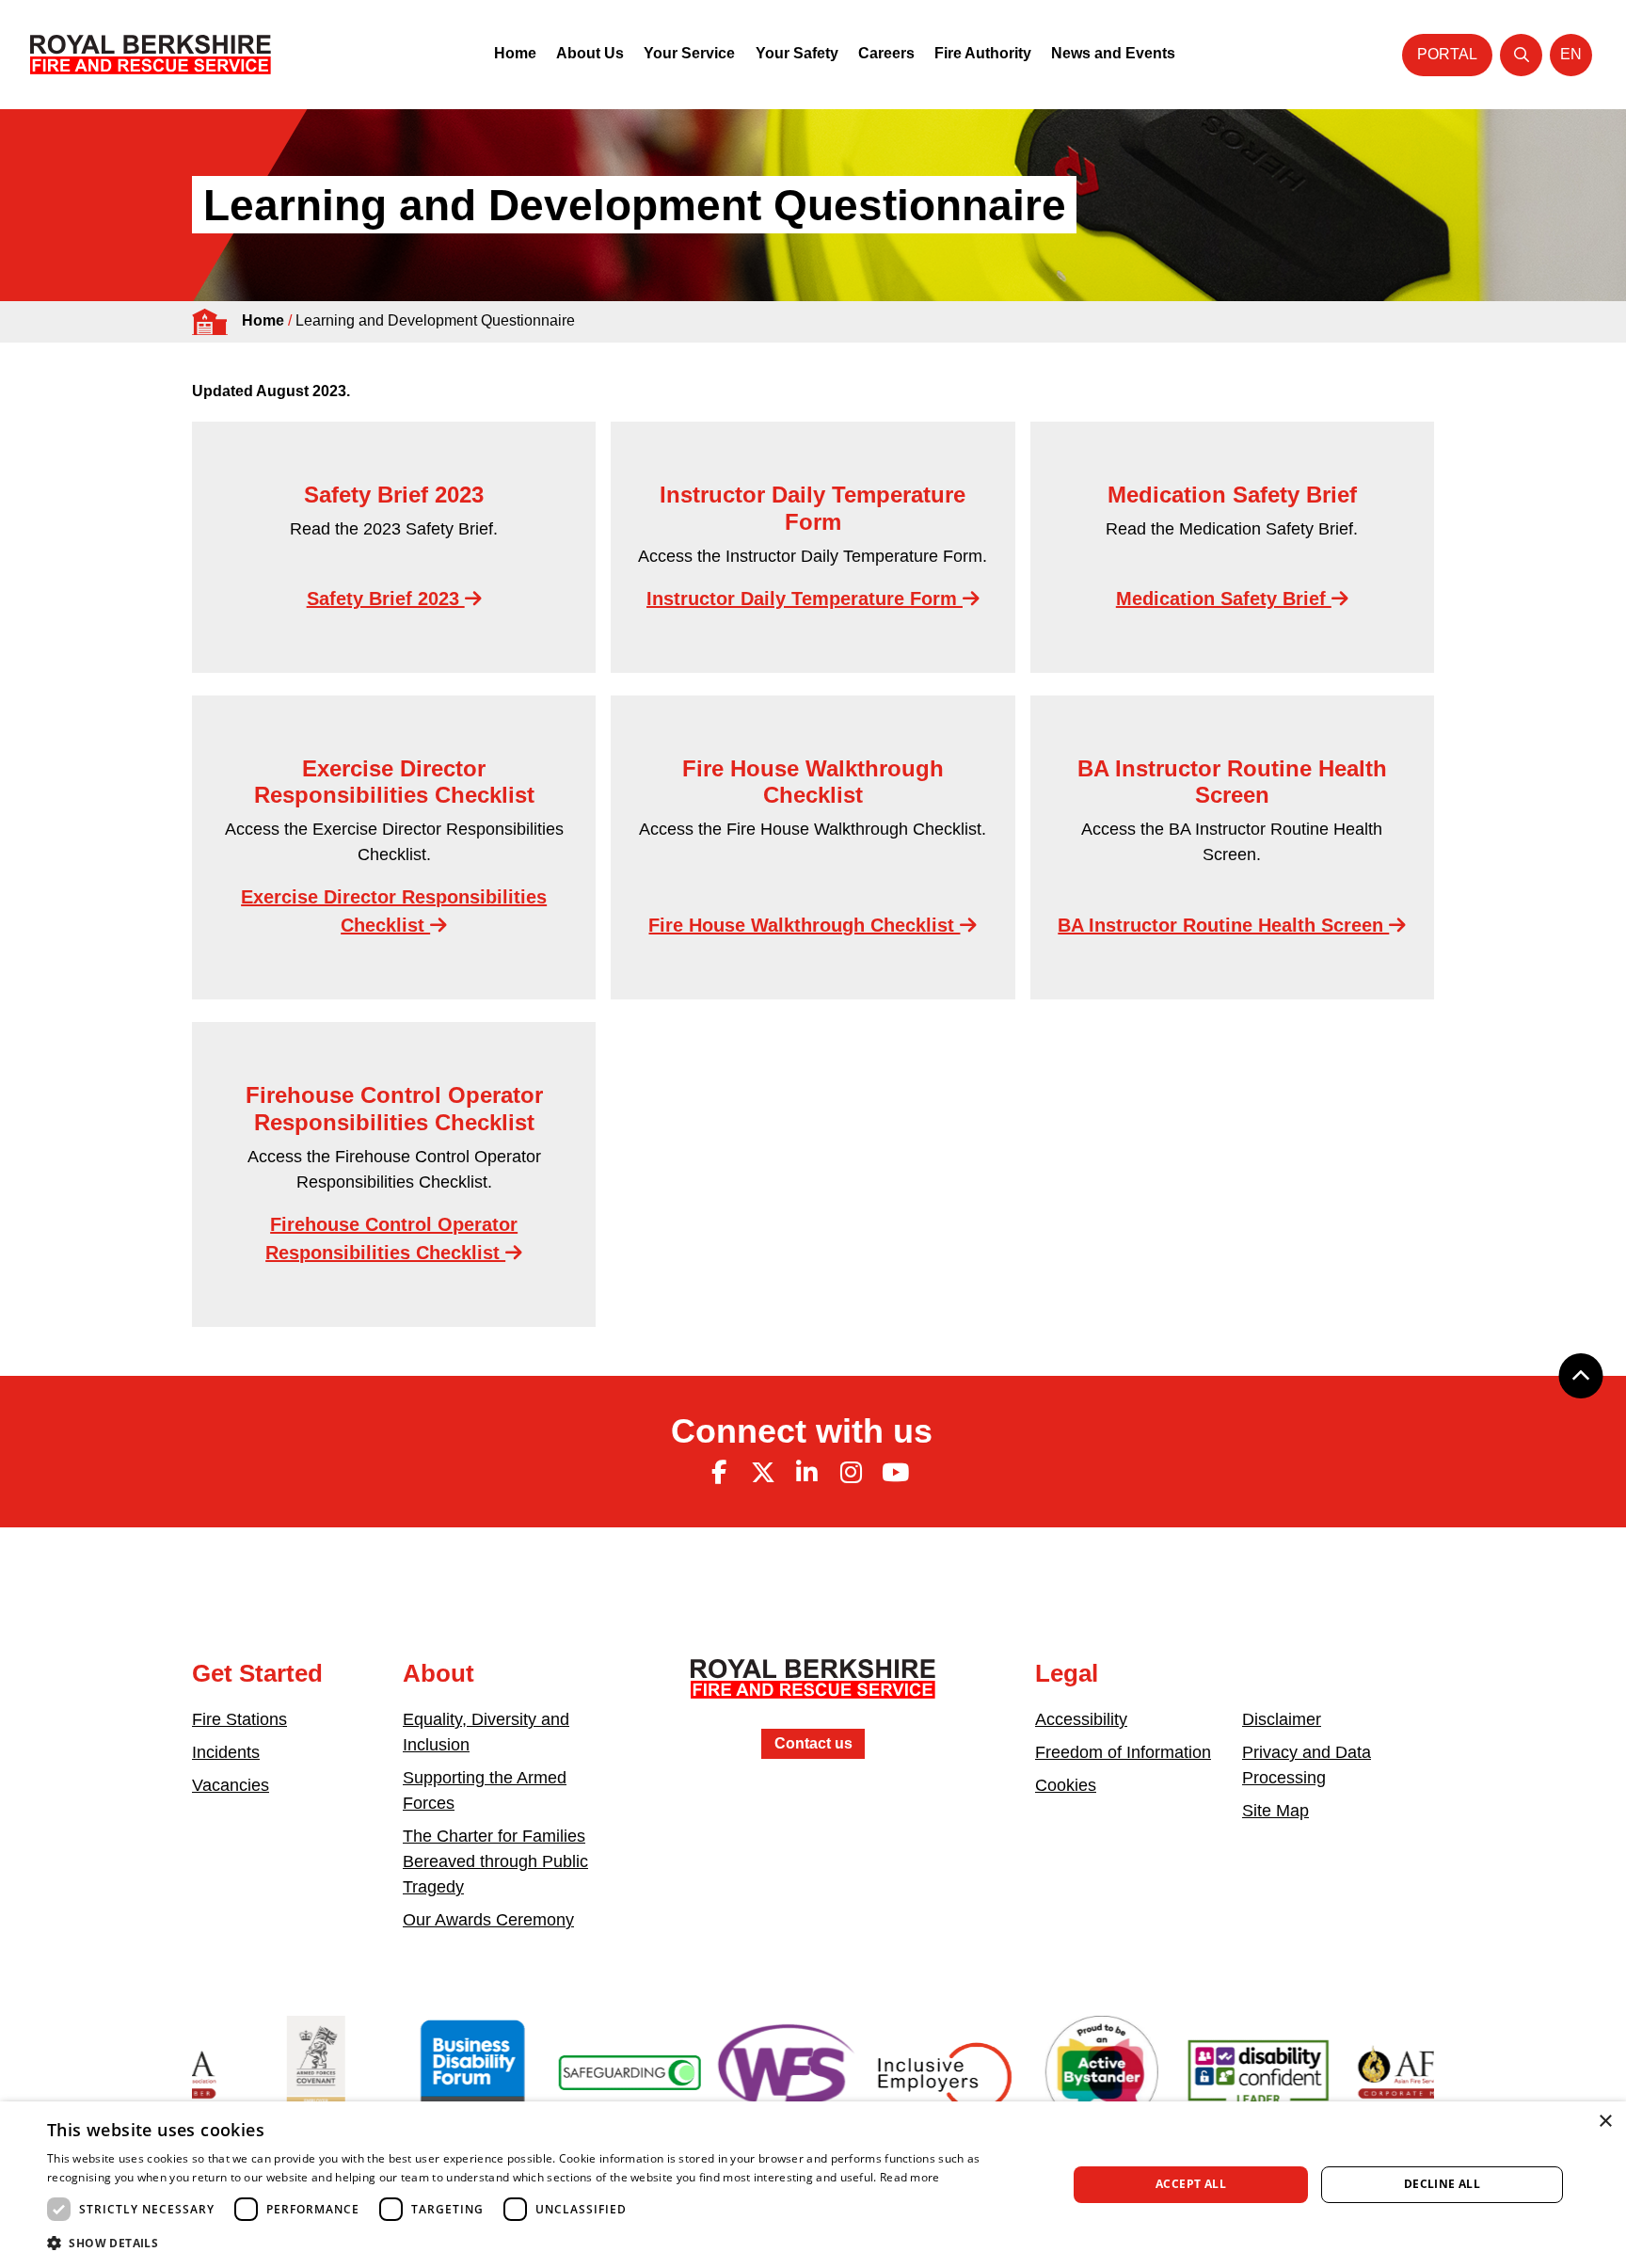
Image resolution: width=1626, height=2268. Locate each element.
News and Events (1113, 53)
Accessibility (1081, 1719)
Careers (886, 53)
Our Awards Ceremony (488, 1920)
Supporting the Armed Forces (485, 1790)
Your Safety (797, 53)
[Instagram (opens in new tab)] (851, 1473)
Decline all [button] (1442, 2184)
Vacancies (231, 1785)
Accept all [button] (1191, 2184)
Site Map (1275, 1811)
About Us (590, 53)
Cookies (1066, 1785)
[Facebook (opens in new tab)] (719, 1473)
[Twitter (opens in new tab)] (763, 1473)
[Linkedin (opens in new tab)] (807, 1473)
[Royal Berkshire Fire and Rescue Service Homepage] (151, 55)
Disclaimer (1282, 1719)
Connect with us (802, 1431)
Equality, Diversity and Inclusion (486, 1732)
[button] (542, 2243)
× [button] (1605, 2122)
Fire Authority (983, 53)
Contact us (813, 1743)
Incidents (226, 1752)
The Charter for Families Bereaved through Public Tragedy (495, 1861)
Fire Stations (239, 1719)
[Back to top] (1581, 1376)
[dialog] (813, 2185)
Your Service (689, 53)
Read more (910, 2177)
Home (515, 53)
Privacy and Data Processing (1307, 1765)
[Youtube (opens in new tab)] (895, 1473)
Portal (1447, 54)
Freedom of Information (1123, 1752)
